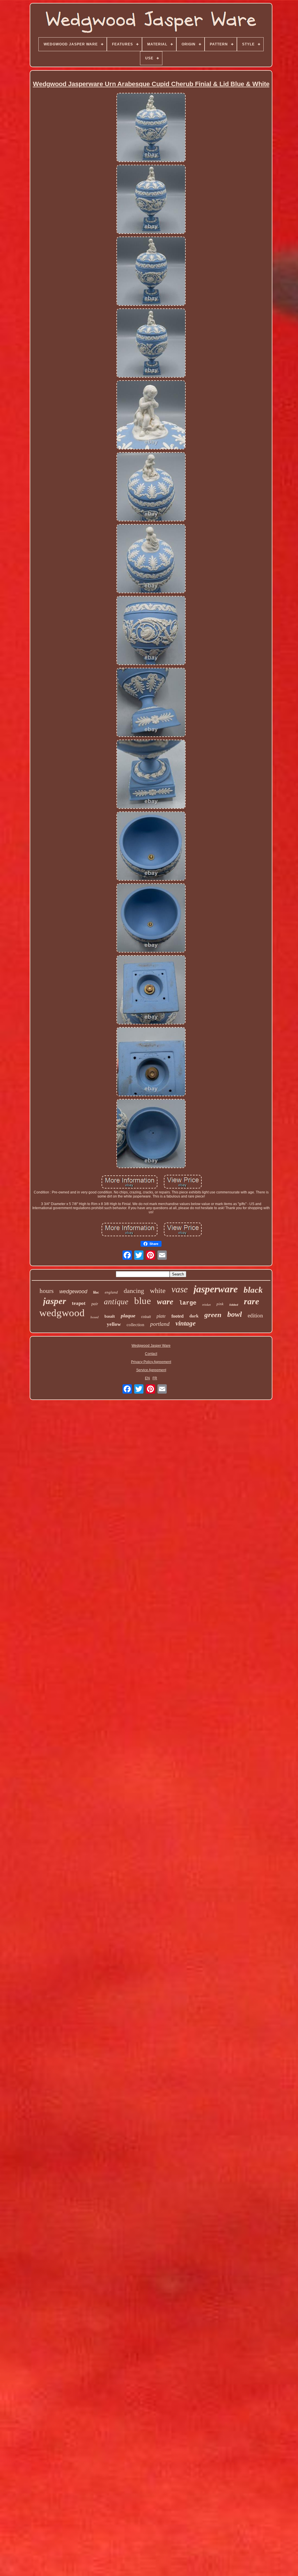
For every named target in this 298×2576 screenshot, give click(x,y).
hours (47, 1291)
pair (95, 1304)
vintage (186, 1323)
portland (160, 1324)
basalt (110, 1316)
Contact (151, 1354)
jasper (55, 1301)
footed (178, 1316)
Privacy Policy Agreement (151, 1362)
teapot (79, 1303)
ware (165, 1302)
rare (251, 1301)
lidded (234, 1305)
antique (116, 1302)
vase (180, 1289)
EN (147, 1378)
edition (255, 1315)
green (213, 1315)
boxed (95, 1317)
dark (194, 1316)
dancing (134, 1291)
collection (135, 1325)
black (253, 1290)
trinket (206, 1305)
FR (155, 1378)
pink (220, 1304)
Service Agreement (151, 1370)
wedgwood (62, 1313)
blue (143, 1301)
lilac (96, 1292)
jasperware (216, 1289)
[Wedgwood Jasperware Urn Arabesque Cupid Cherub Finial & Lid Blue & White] (151, 128)
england (111, 1292)
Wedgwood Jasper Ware (151, 1346)
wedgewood (73, 1291)
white (158, 1291)
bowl (235, 1314)
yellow (114, 1324)
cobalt (146, 1317)
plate (161, 1316)
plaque (128, 1316)
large (188, 1303)
